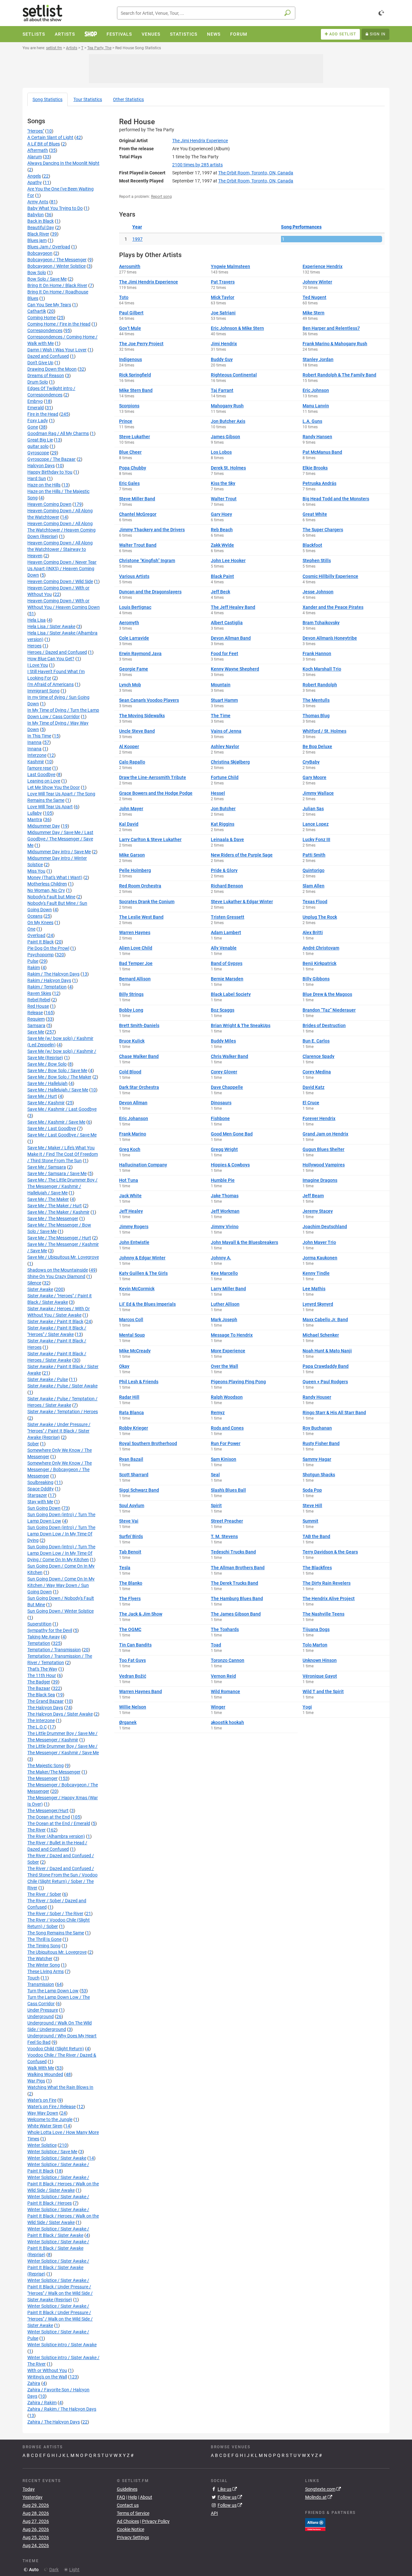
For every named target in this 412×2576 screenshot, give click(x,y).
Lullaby (35, 813)
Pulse (33, 961)
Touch (33, 1978)
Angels (34, 176)
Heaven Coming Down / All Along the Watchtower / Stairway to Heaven (60, 549)
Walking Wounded (45, 2074)
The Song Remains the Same (56, 1933)
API (214, 2513)
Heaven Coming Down (49, 504)
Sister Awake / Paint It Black (55, 1321)
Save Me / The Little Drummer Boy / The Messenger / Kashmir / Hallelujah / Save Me (62, 1186)
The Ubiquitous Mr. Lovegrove (57, 1952)
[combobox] (206, 13)
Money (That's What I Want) (55, 877)
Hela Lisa (37, 620)
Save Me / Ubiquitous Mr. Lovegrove (63, 1257)
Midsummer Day (44, 826)
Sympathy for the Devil (50, 1630)
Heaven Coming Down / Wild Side (60, 581)
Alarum (35, 157)
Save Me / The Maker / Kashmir (58, 1212)
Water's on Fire (42, 2100)
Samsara (36, 1025)
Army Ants (38, 202)
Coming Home (42, 318)
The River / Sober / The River (55, 1913)
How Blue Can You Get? (51, 659)
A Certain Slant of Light (50, 137)
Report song (161, 197)
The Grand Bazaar (46, 1701)
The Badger (39, 1682)
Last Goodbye (41, 774)
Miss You (36, 871)
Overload (36, 935)
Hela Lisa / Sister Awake (51, 626)
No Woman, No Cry (46, 890)
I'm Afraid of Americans (51, 684)
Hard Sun (37, 478)
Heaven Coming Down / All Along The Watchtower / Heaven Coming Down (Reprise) (61, 530)
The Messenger (42, 1778)
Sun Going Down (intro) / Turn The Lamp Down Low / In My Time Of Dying (61, 1534)
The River (37, 1830)
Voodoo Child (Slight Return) (56, 2049)
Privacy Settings (133, 2537)
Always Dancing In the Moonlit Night (63, 163)
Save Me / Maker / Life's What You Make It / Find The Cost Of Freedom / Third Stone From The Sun (63, 1154)
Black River (38, 234)
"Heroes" (36, 131)
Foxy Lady (38, 421)
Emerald (36, 408)
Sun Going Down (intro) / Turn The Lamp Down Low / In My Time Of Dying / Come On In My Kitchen (61, 1553)
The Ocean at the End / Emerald (59, 1823)
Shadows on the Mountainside (58, 1270)
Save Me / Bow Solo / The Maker (59, 1077)
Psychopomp (41, 955)
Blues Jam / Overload (49, 247)
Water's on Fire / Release (51, 2107)
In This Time (39, 736)
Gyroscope (38, 453)
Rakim (34, 968)
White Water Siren (45, 2126)
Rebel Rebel (39, 1000)
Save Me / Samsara (47, 1167)
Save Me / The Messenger (53, 1219)
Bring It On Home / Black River (57, 285)
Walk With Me (41, 2068)
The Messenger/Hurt (48, 1811)
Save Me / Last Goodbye (52, 1128)
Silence (34, 1283)
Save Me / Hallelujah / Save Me (58, 1090)
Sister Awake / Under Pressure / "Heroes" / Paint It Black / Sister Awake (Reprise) (59, 1431)
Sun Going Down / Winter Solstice (61, 1611)
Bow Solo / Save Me (47, 279)
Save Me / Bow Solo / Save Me (57, 1070)
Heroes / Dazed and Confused (57, 652)
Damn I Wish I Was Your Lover (57, 350)
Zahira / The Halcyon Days (54, 2422)
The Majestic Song (46, 1765)
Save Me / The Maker (48, 1199)
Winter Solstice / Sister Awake (57, 2158)
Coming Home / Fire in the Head (59, 324)
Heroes (34, 646)
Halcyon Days (41, 466)
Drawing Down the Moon (52, 369)
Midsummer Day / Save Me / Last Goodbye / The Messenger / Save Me (60, 839)
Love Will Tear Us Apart (50, 807)
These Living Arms (46, 1971)
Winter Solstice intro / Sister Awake (62, 2345)
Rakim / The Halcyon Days (53, 974)
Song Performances (301, 227)
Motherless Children (47, 884)
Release (35, 1013)
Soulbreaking (40, 1482)
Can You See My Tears (49, 305)
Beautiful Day (41, 227)
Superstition (39, 1624)
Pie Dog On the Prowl (48, 948)
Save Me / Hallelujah (47, 1083)
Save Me (36, 1032)
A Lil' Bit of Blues (44, 144)
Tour (88, 99)
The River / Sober (44, 1894)
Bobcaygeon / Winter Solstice (56, 266)
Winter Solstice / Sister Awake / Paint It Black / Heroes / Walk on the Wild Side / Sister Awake (63, 2184)
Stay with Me (40, 1502)
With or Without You (47, 2370)
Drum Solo (38, 382)
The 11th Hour (42, 1675)
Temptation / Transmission (54, 1650)
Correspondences (45, 330)
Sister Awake (40, 1289)
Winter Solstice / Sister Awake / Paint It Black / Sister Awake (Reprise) (58, 2248)
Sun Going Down (44, 1508)
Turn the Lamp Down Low (53, 1991)
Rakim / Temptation (47, 987)
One (31, 929)
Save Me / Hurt (42, 1096)
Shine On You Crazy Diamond (56, 1276)
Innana (34, 749)
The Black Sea (41, 1695)
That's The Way (42, 1669)
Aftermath (38, 150)
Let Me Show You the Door (54, 787)
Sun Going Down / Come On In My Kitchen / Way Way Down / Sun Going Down (61, 1585)
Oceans (35, 916)
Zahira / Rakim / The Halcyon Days (62, 2409)
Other (128, 99)
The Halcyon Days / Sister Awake (60, 1714)
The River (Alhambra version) (56, 1836)
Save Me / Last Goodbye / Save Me (62, 1135)
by (197, 165)
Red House (38, 1006)
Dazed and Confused (48, 356)
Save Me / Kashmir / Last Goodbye (62, 1109)
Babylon (36, 215)
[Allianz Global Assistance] (315, 2524)
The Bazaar (39, 1688)
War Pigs (36, 2081)
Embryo (35, 401)
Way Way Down (43, 2113)
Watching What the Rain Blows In (60, 2087)
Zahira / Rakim (42, 2403)
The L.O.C (37, 1727)
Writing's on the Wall (47, 2377)
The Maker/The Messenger (54, 1772)
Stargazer (37, 1495)
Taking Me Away (44, 1637)
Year (137, 227)
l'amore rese (39, 768)
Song (47, 99)
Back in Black (41, 221)
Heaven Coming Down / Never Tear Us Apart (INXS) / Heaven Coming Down (62, 569)
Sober (33, 1444)
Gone (33, 427)
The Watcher (40, 1959)
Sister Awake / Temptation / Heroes (63, 1412)
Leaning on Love (44, 781)
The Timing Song (44, 1946)
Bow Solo (37, 273)
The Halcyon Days (45, 1708)
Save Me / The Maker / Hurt (55, 1206)
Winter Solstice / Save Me (52, 2152)
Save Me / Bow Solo (47, 1064)
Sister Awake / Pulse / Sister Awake (62, 1386)
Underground (41, 2016)
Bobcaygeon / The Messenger (57, 260)
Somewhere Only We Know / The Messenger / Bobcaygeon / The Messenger (60, 1469)
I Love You (38, 665)
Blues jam (37, 240)
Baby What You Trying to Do (55, 208)
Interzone (37, 755)
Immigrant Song (43, 691)
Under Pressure (43, 2010)
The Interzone (41, 1720)
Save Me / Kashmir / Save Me (56, 1122)
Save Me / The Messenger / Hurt (59, 1238)
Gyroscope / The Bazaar (51, 459)
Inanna (34, 742)
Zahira (34, 2383)
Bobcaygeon (40, 253)
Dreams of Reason (46, 375)
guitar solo (38, 446)
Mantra (35, 820)
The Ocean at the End (49, 1817)
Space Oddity (41, 1489)
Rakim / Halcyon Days (49, 980)
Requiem (36, 1019)
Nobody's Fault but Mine (51, 897)
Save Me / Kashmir (46, 1103)
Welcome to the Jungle (50, 2119)
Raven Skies (39, 993)
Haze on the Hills (44, 485)
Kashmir (36, 762)
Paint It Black (41, 942)
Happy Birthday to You (50, 472)
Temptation (39, 1643)
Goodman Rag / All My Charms (58, 433)
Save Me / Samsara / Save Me (57, 1173)
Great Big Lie (40, 440)
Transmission (41, 1984)
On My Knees (40, 922)
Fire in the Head (43, 414)
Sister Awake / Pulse (48, 1379)
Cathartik (37, 311)
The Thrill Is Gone (44, 1939)
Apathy (35, 182)
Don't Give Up (40, 363)
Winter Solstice (42, 2145)
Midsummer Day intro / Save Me (59, 852)
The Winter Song (44, 1965)
